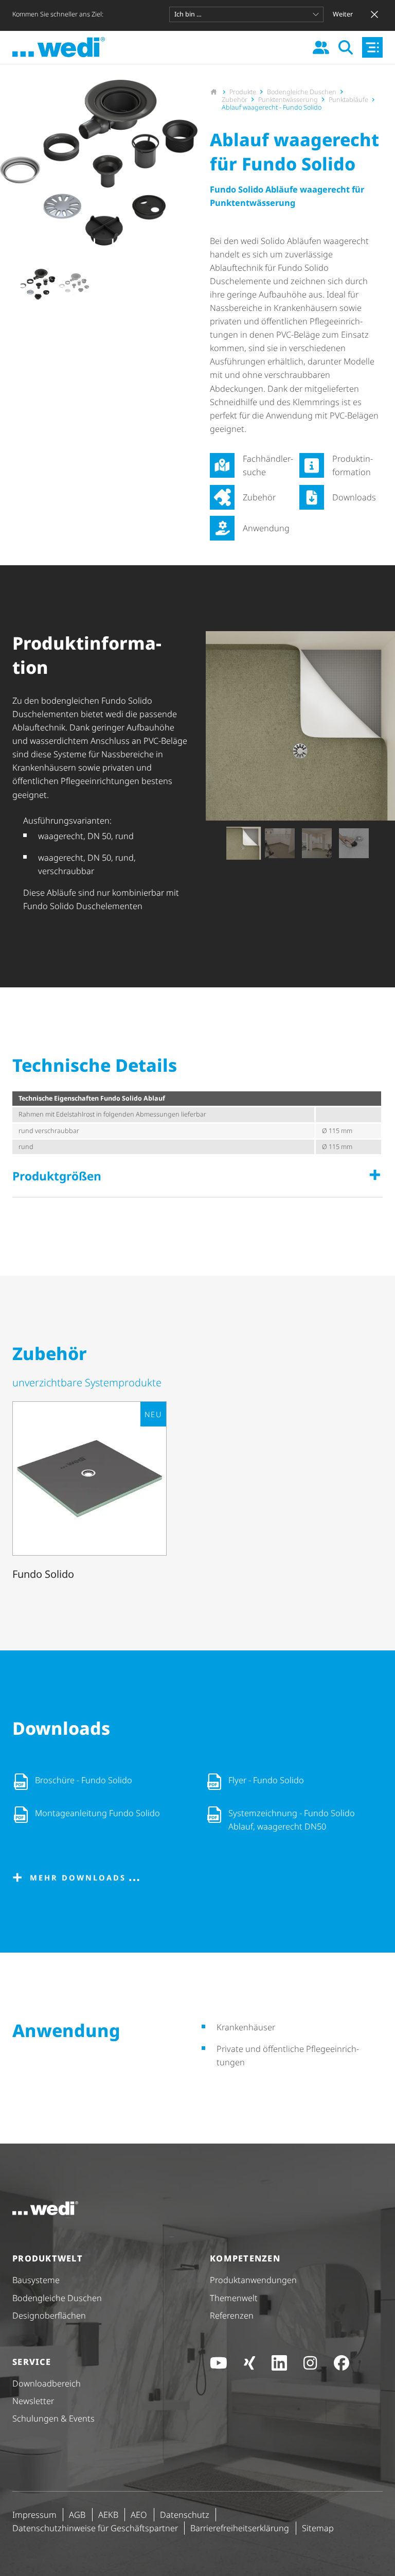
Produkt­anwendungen (253, 2280)
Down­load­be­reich (47, 2383)
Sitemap (318, 2528)
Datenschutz (185, 2515)
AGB (77, 2515)
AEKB (108, 2515)
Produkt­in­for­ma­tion (353, 465)
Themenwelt (234, 2298)
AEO (139, 2515)
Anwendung (266, 528)
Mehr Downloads (78, 1877)
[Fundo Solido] (89, 1493)
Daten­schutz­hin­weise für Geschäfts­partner (95, 2528)
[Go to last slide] (8, 284)
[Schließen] (374, 14)
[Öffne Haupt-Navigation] (372, 47)
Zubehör (259, 497)
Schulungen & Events (53, 2418)
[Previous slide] (214, 843)
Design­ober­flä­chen (49, 2316)
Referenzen (232, 2316)
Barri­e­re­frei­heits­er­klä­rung (240, 2528)
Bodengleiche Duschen (57, 2298)
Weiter (343, 14)
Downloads (354, 497)
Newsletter (33, 2401)
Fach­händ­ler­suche (268, 465)
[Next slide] (189, 284)
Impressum (34, 2515)
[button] (37, 284)
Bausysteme (36, 2280)
